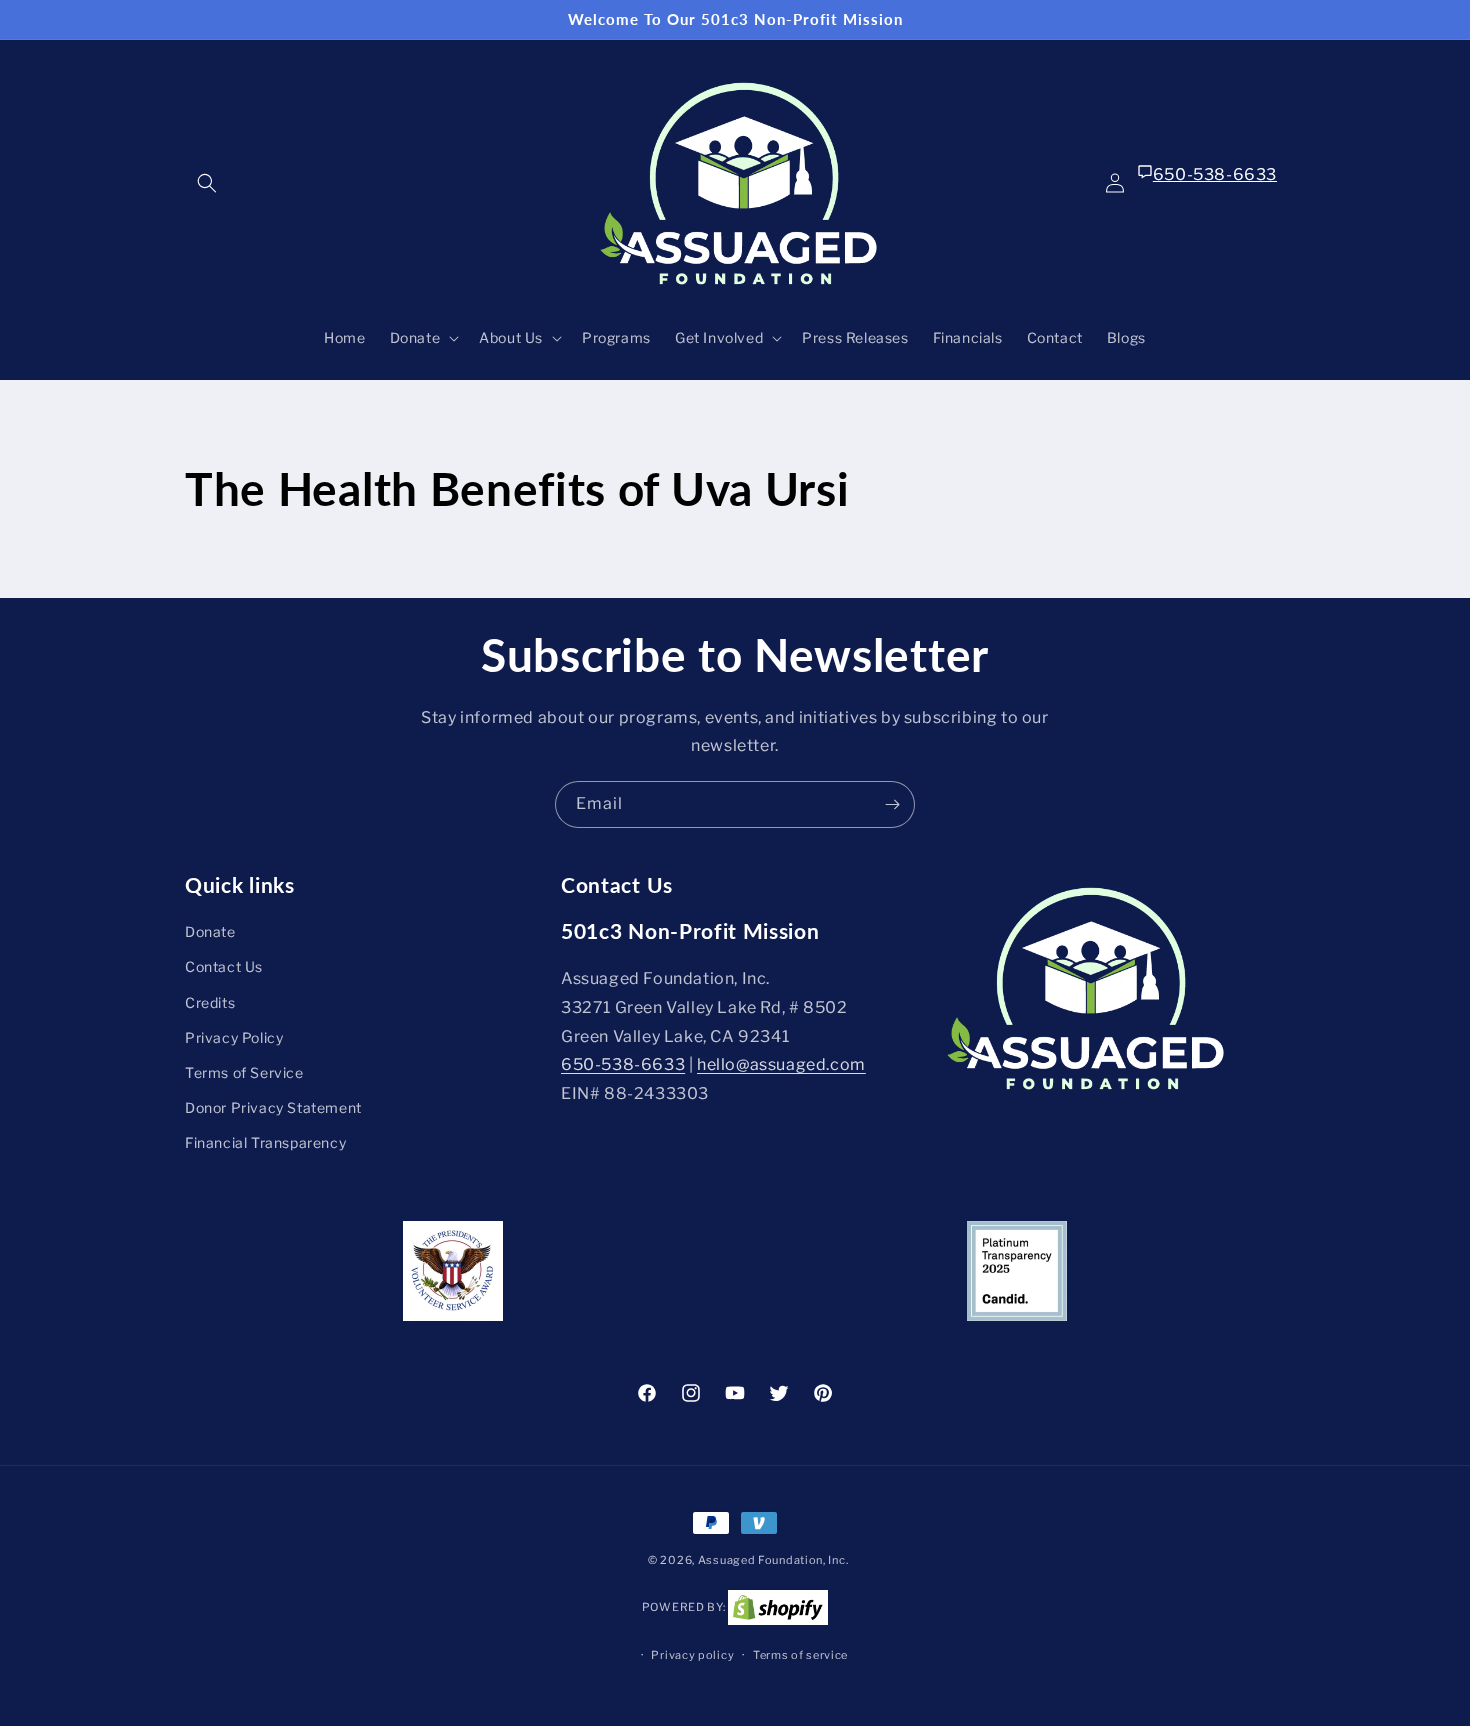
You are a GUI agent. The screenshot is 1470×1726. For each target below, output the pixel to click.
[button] (207, 183)
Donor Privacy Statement (273, 1107)
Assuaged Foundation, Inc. (773, 1560)
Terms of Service (244, 1072)
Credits (210, 1002)
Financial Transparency (265, 1143)
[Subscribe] (892, 804)
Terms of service (800, 1655)
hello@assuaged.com (781, 1065)
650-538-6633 (1215, 174)
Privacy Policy (234, 1037)
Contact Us (224, 967)
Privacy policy (692, 1655)
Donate (210, 931)
